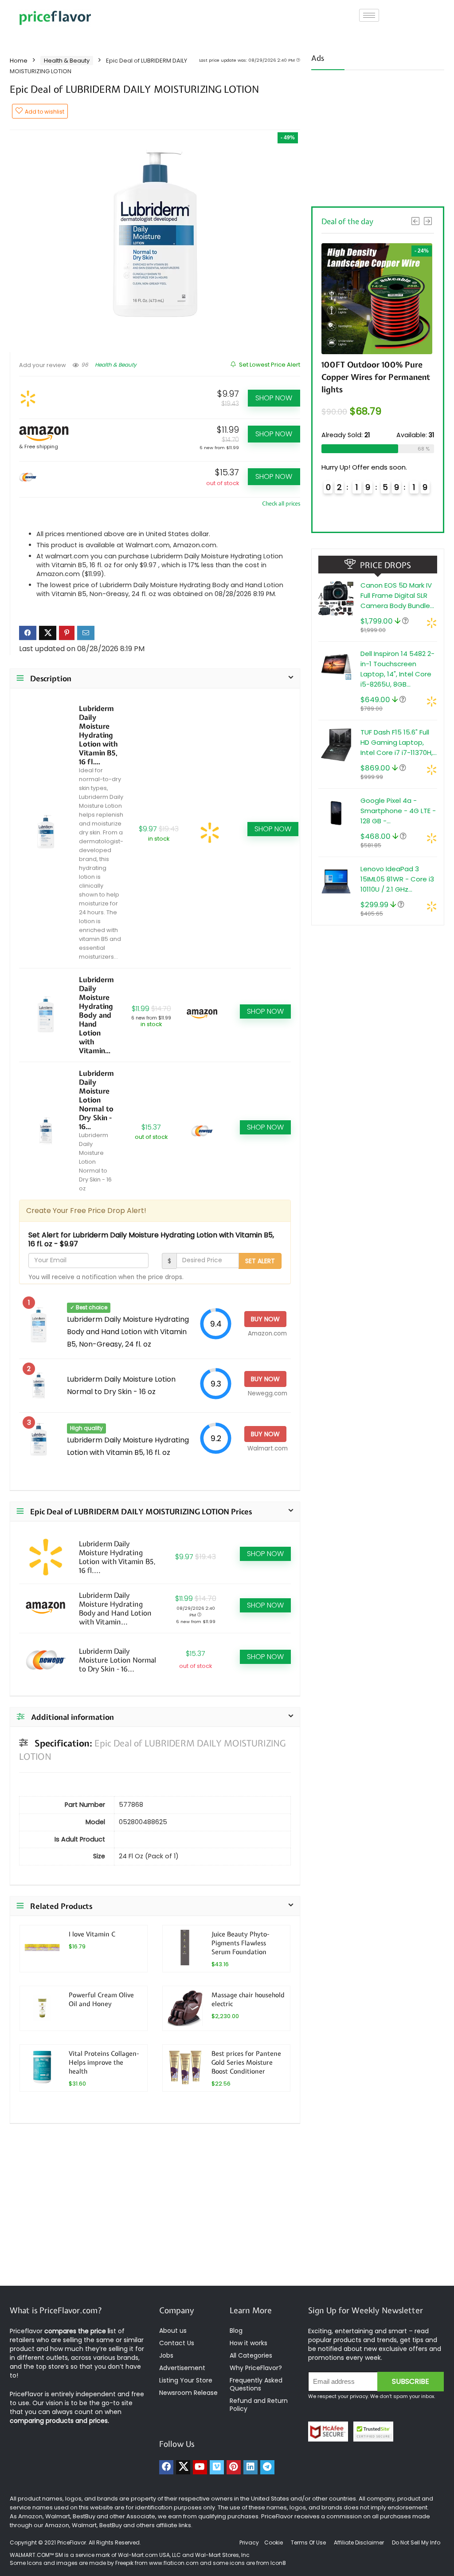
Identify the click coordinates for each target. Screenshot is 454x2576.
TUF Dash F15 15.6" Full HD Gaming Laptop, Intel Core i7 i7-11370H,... (399, 742)
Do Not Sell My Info (416, 2542)
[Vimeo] (217, 2467)
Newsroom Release (188, 2393)
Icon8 (278, 2563)
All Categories (251, 2355)
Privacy (250, 2542)
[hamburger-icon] (369, 15)
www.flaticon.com (174, 2563)
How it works (249, 2343)
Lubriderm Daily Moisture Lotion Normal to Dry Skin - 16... (96, 1100)
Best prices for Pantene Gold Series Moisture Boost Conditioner (246, 2062)
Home (19, 61)
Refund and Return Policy (259, 2405)
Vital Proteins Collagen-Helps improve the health (104, 2062)
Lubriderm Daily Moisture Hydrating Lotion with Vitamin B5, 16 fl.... (98, 735)
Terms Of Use (308, 2542)
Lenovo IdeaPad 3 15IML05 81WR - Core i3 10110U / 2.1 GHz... (397, 879)
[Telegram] (267, 2467)
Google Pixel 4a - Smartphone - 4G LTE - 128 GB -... (398, 811)
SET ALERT (260, 1261)
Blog (236, 2331)
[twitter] (183, 2467)
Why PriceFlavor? (256, 2368)
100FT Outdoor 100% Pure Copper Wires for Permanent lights (376, 377)
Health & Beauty (67, 61)
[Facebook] (166, 2467)
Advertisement (182, 2368)
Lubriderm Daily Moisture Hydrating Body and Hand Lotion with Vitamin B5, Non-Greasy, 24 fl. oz (128, 1332)
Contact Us (177, 2343)
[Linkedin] (250, 2467)
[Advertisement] (378, 135)
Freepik (124, 2563)
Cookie (274, 2542)
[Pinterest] (234, 2467)
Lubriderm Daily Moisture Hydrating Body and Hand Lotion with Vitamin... (96, 1015)
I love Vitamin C (92, 1934)
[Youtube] (200, 2467)
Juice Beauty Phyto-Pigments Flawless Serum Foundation (240, 1943)
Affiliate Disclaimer (359, 2542)
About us (173, 2331)
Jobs (166, 2355)
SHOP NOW (274, 398)
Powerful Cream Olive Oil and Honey (101, 1999)
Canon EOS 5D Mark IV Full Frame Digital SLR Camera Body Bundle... (397, 595)
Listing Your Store (187, 2380)
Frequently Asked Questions (256, 2384)
